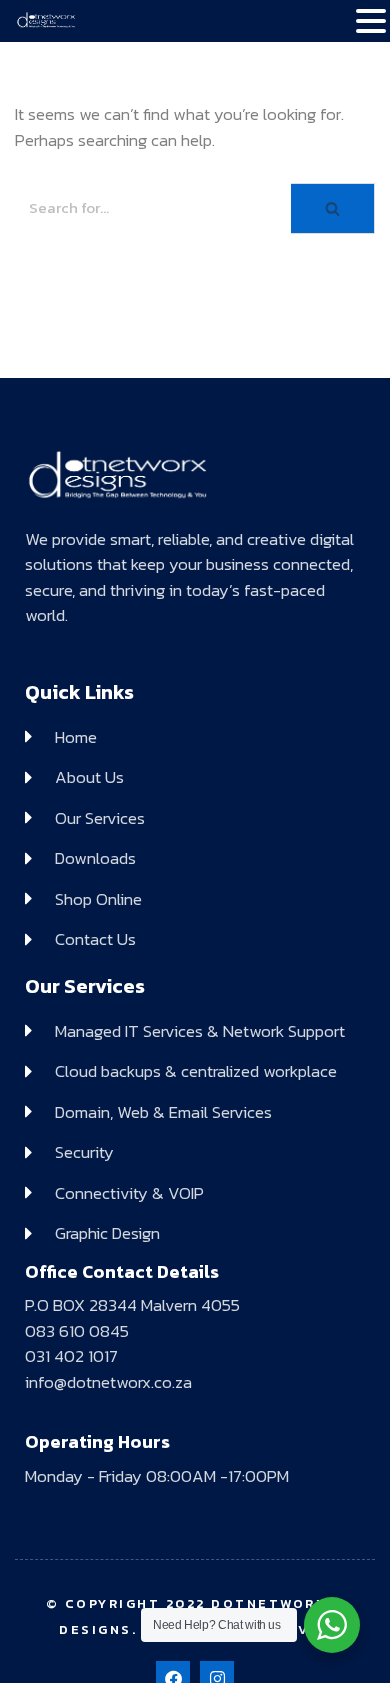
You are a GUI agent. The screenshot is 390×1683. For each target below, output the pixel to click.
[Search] (333, 208)
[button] (371, 23)
